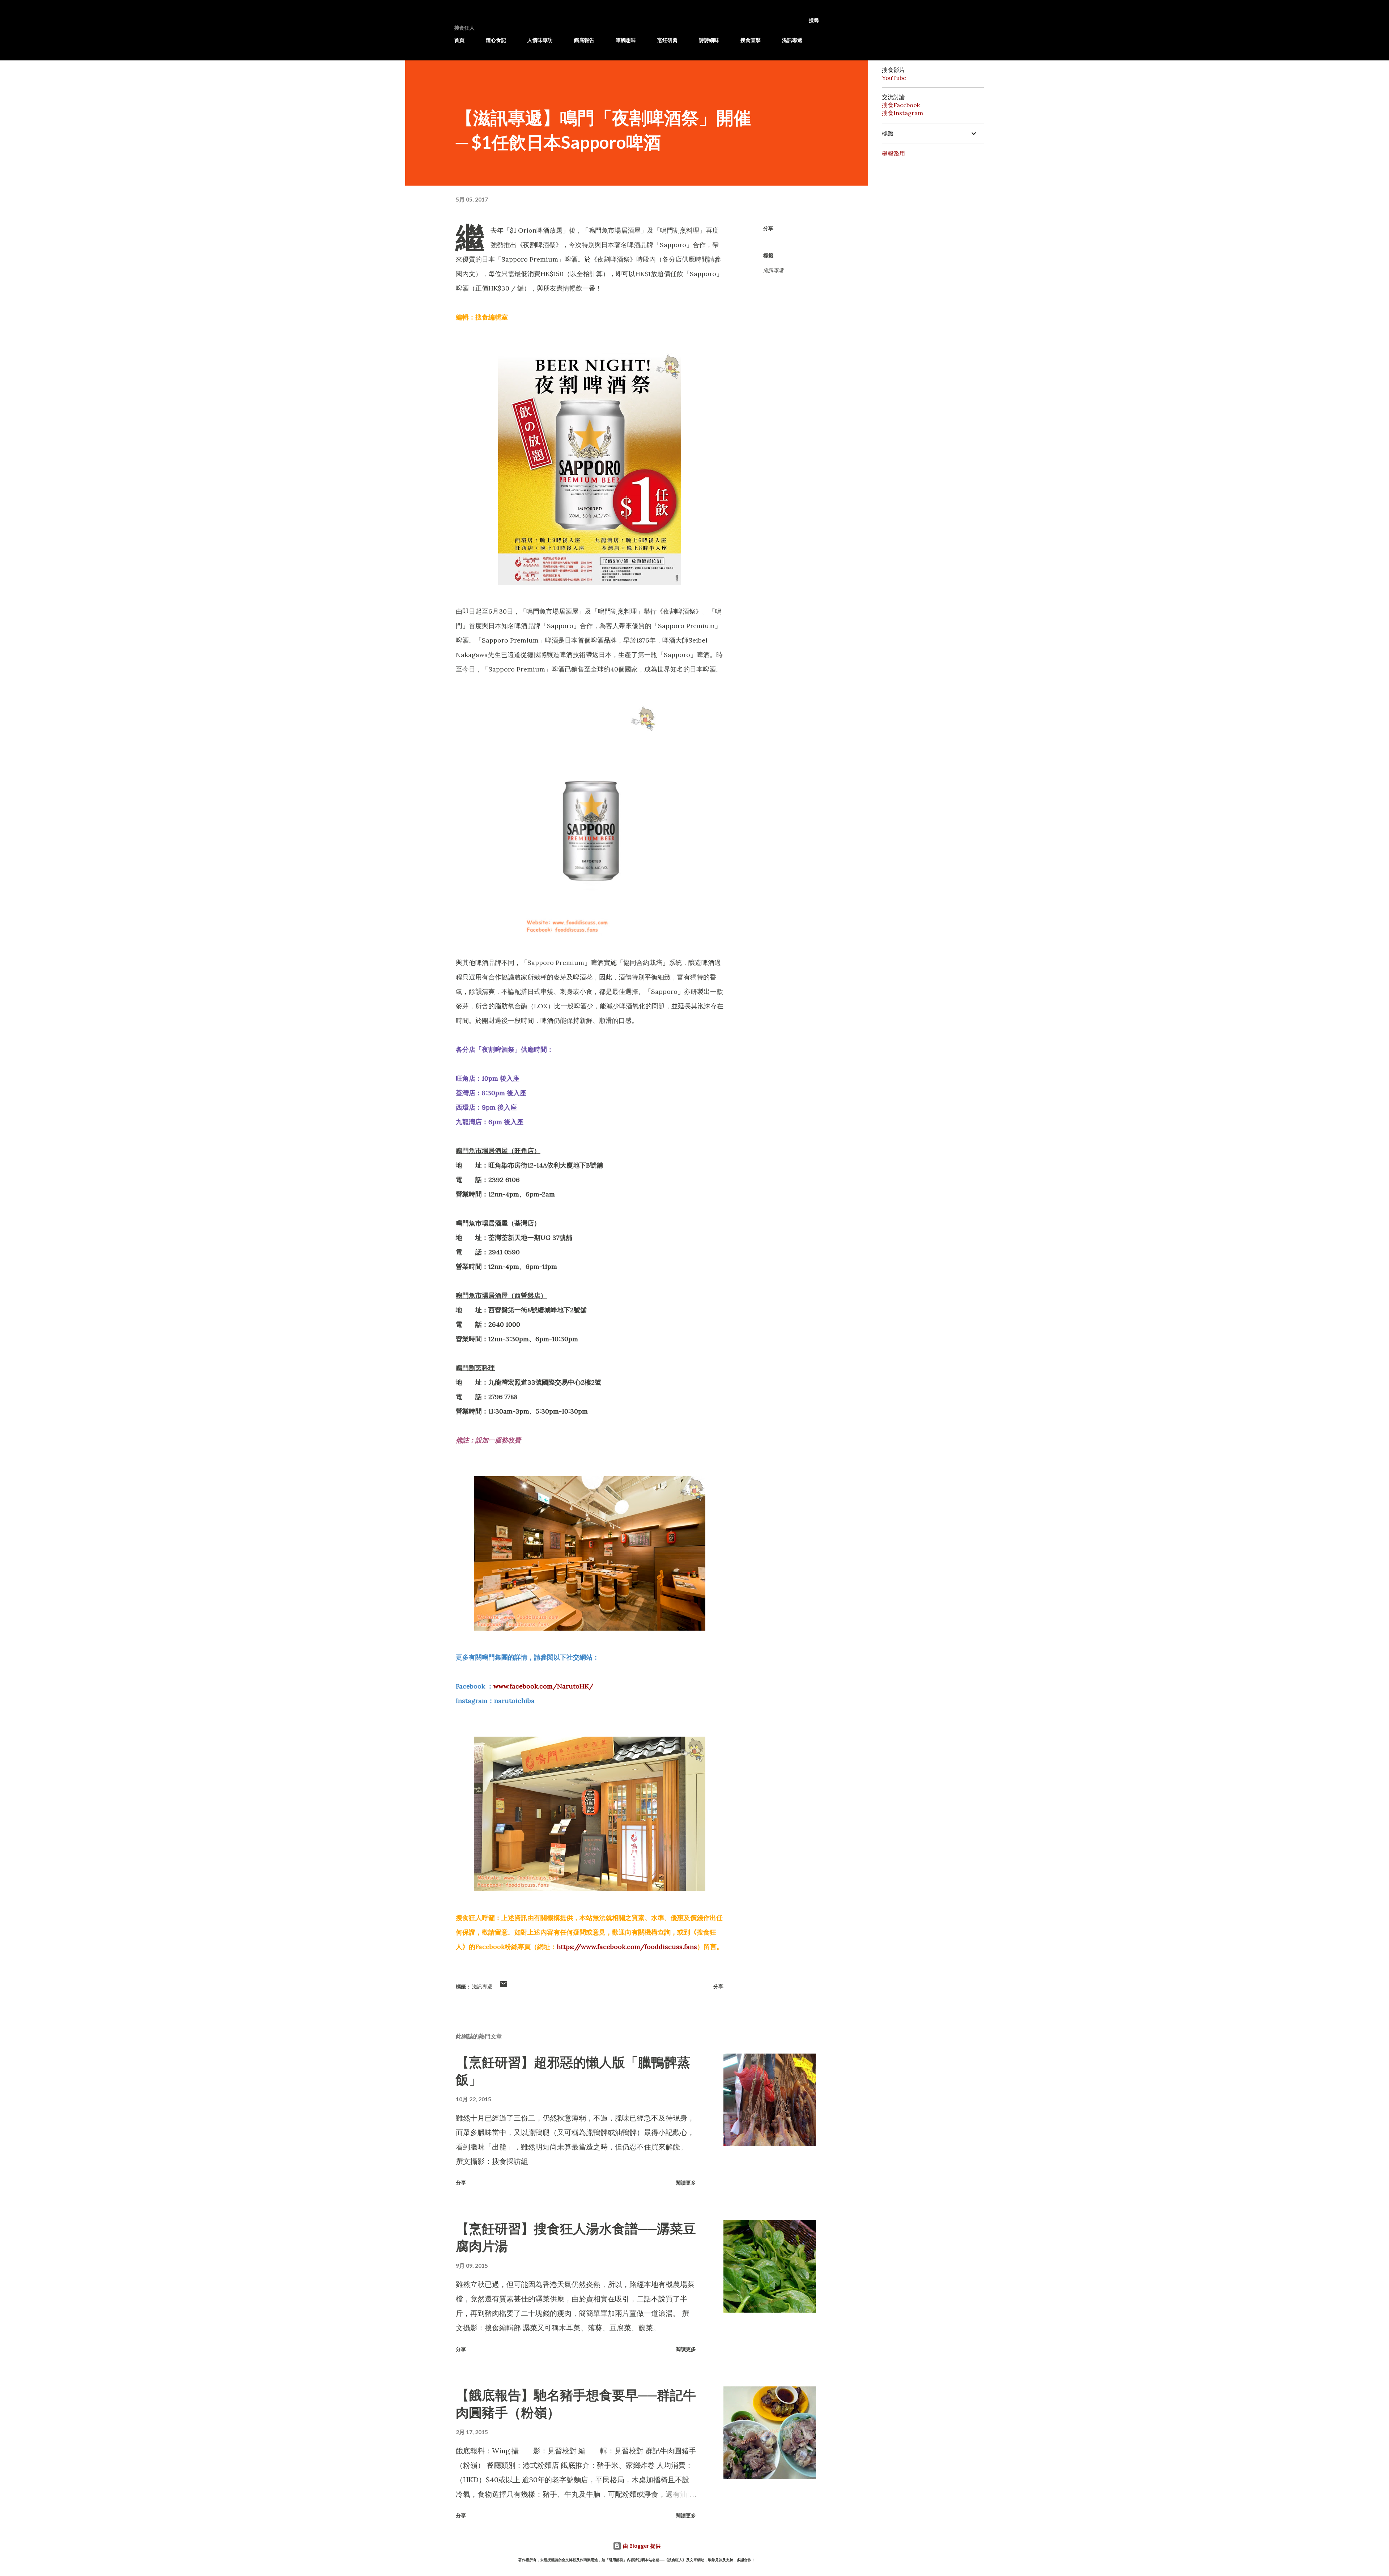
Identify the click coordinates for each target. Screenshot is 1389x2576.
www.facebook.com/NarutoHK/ (543, 1686)
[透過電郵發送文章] (504, 1986)
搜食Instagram (902, 113)
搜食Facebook (901, 105)
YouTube (894, 78)
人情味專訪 (540, 40)
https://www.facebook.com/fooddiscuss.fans (627, 1947)
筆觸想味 (626, 40)
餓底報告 (584, 40)
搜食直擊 (751, 40)
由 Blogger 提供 (641, 2546)
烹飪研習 (667, 40)
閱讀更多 (686, 2183)
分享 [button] (768, 228)
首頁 (459, 40)
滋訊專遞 (792, 40)
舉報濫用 (893, 153)
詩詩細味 (709, 40)
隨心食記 (496, 40)
